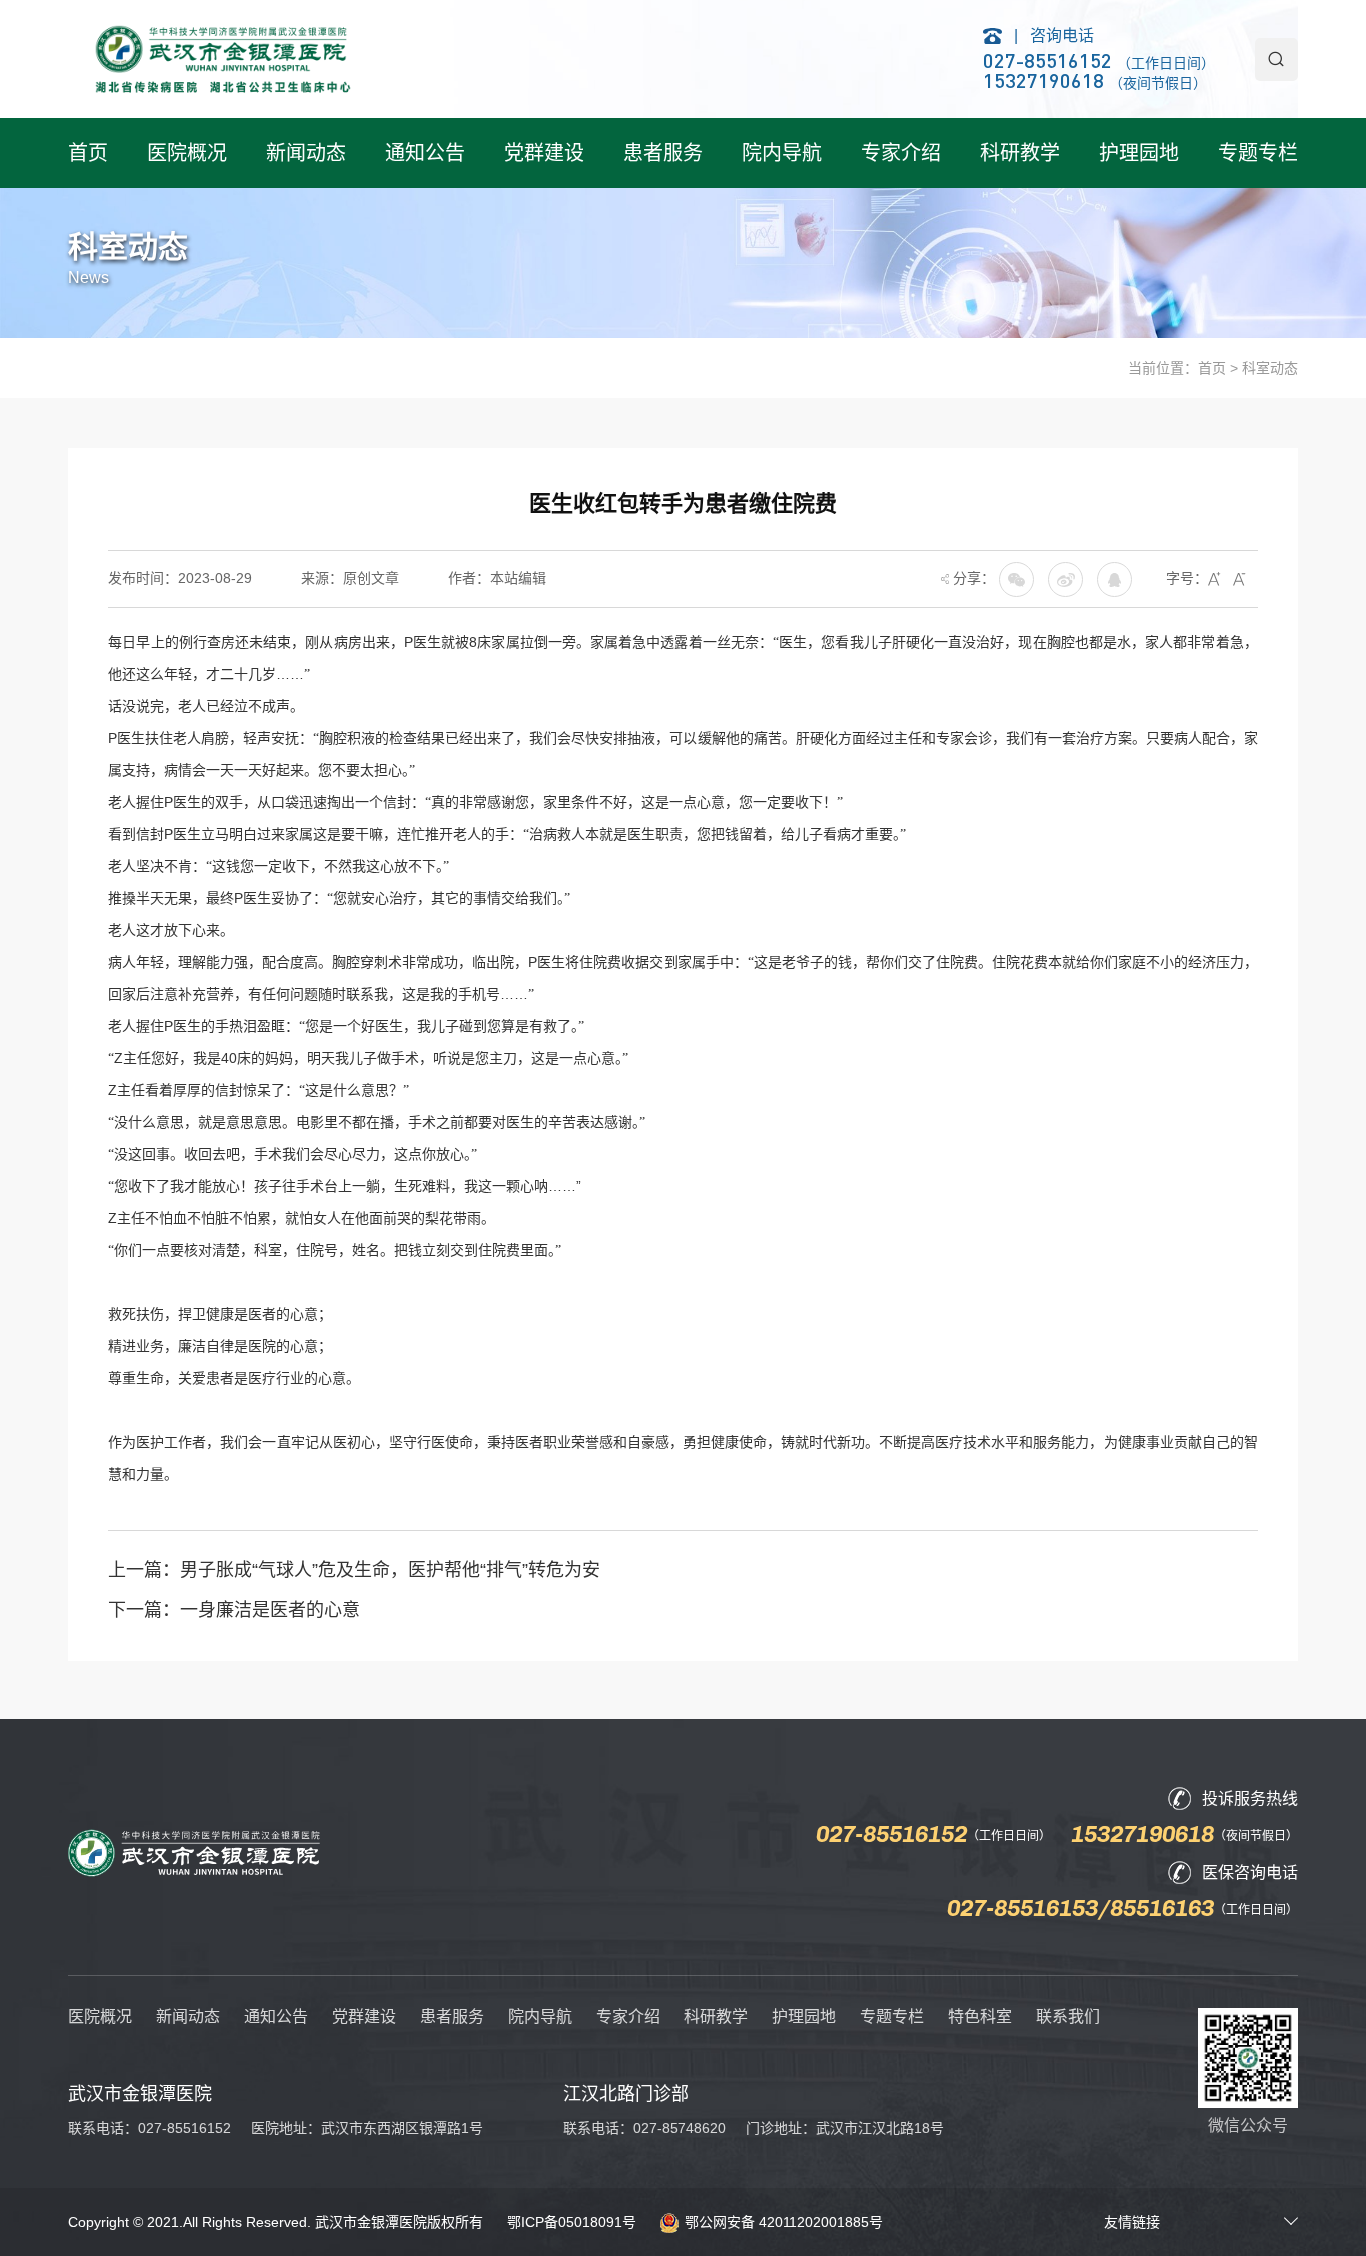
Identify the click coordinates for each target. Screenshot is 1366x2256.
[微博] (1114, 578)
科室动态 (1270, 368)
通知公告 (425, 153)
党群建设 (544, 153)
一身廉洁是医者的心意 (270, 1610)
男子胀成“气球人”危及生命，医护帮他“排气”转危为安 (390, 1570)
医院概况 (187, 153)
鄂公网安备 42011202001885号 (784, 2222)
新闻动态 (306, 153)
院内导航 (782, 153)
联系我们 (1068, 2016)
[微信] (1065, 578)
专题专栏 (1258, 153)
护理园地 (1139, 153)
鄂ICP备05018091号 (571, 2222)
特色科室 (980, 2016)
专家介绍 (901, 153)
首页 (88, 153)
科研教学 (1020, 153)
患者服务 (663, 153)
